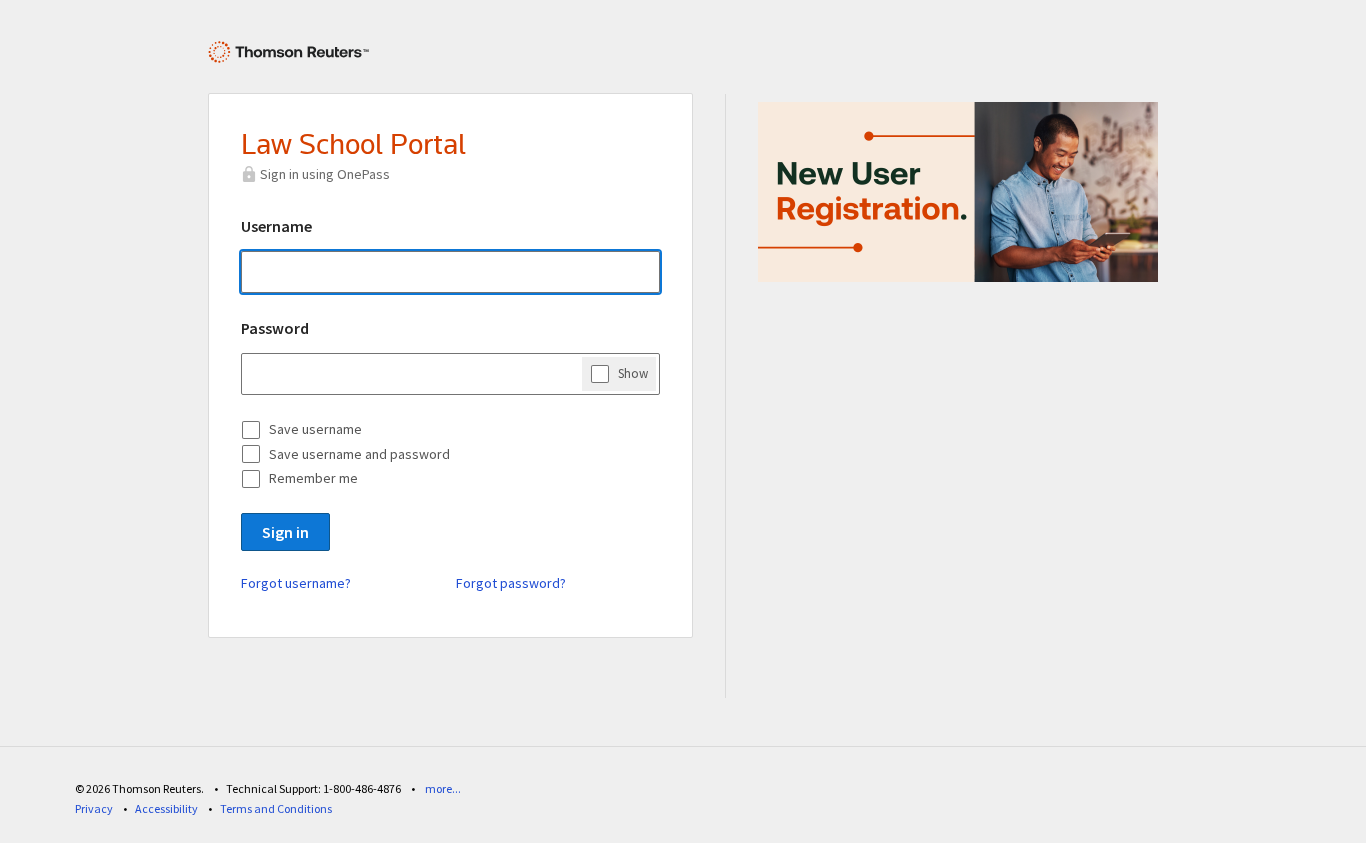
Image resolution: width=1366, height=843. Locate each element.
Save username (315, 429)
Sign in (285, 532)
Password (275, 328)
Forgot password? (511, 583)
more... (443, 788)
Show (633, 373)
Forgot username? (296, 583)
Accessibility (166, 808)
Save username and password (359, 454)
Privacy (94, 808)
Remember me (313, 478)
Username (276, 226)
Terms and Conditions (276, 808)
